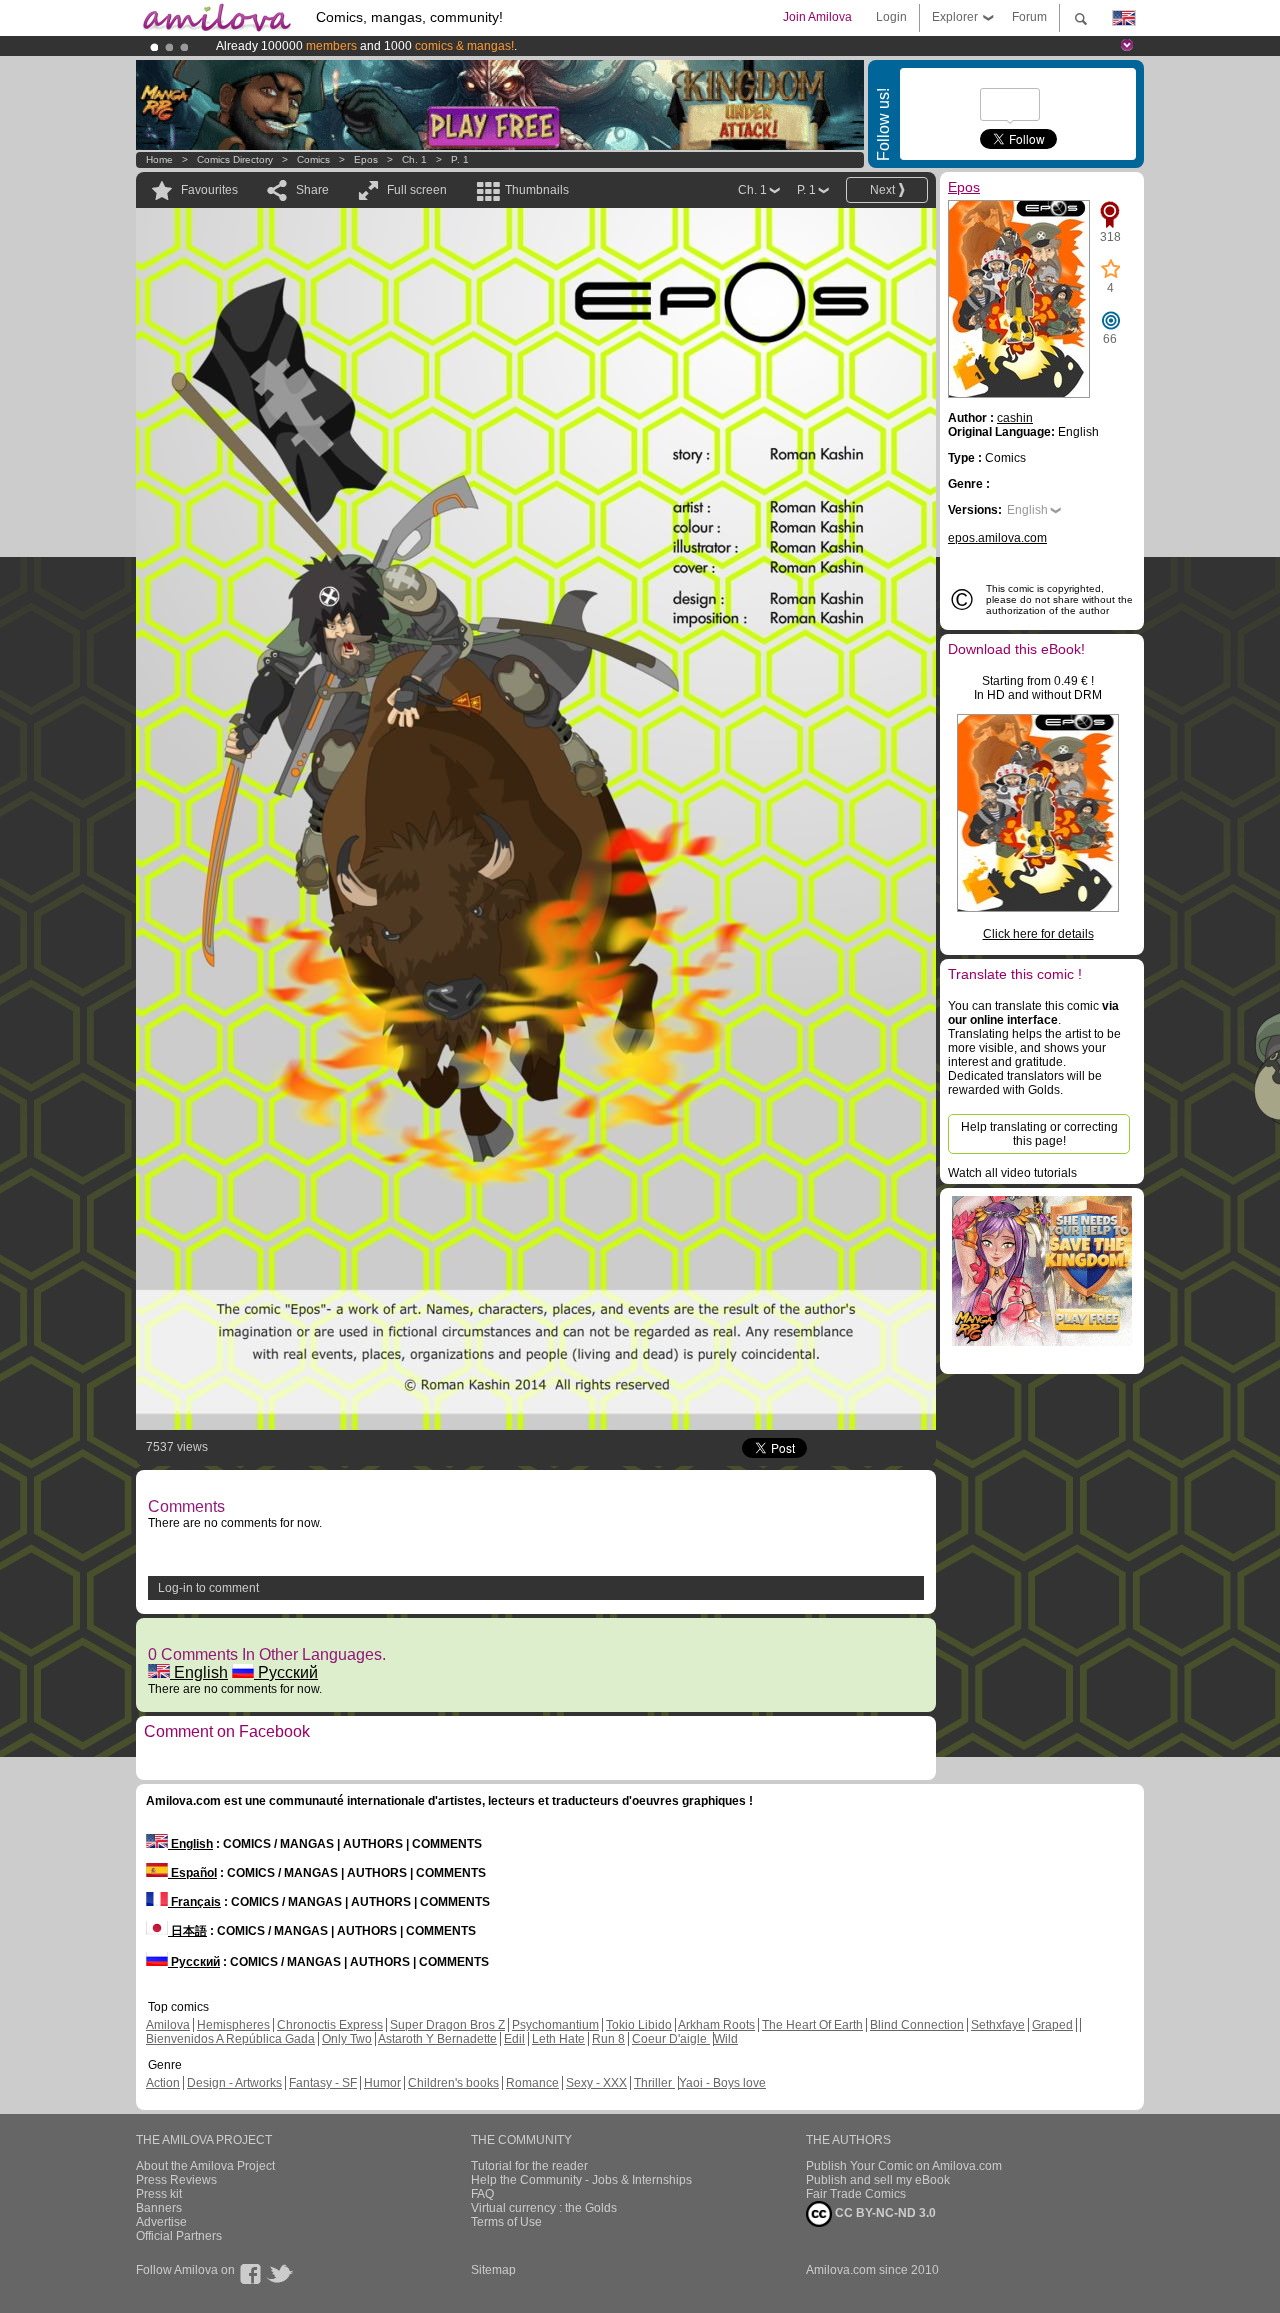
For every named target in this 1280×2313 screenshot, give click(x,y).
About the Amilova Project (205, 2166)
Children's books (453, 2083)
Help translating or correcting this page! (1039, 1134)
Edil (514, 2039)
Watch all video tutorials (1012, 1173)
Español (192, 1873)
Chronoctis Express (330, 2025)
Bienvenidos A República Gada (230, 2039)
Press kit (159, 2194)
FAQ (482, 2194)
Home (159, 159)
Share (312, 190)
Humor (382, 2083)
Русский (286, 1672)
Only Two (347, 2039)
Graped (1052, 2025)
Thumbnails (537, 190)
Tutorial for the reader (529, 2166)
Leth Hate (558, 2039)
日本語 (187, 1931)
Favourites (209, 190)
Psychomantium (555, 2025)
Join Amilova (817, 17)
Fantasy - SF (323, 2083)
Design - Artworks (234, 2083)
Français (194, 1902)
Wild (726, 2039)
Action (163, 2083)
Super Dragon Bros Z (447, 2025)
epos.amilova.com (997, 538)
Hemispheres (233, 2025)
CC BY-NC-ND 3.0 (884, 2213)
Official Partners (179, 2236)
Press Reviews (176, 2180)
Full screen (417, 190)
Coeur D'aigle (671, 2039)
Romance (532, 2083)
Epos (366, 159)
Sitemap (493, 2270)
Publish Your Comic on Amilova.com (904, 2166)
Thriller (654, 2083)
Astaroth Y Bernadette (437, 2039)
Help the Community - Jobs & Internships (581, 2180)
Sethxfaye (998, 2025)
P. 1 (460, 159)
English (199, 1672)
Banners (159, 2208)
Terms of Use (506, 2222)
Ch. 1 (414, 159)
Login (891, 17)
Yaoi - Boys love (722, 2083)
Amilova (168, 2025)
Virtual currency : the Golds (544, 2208)
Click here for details (1038, 934)
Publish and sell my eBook (878, 2180)
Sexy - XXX (596, 2083)
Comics (313, 159)
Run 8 (608, 2039)
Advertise (161, 2222)
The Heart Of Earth (812, 2025)
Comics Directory (235, 159)
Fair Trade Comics (856, 2194)
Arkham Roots (716, 2025)
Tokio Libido (639, 2025)
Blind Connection (917, 2025)
